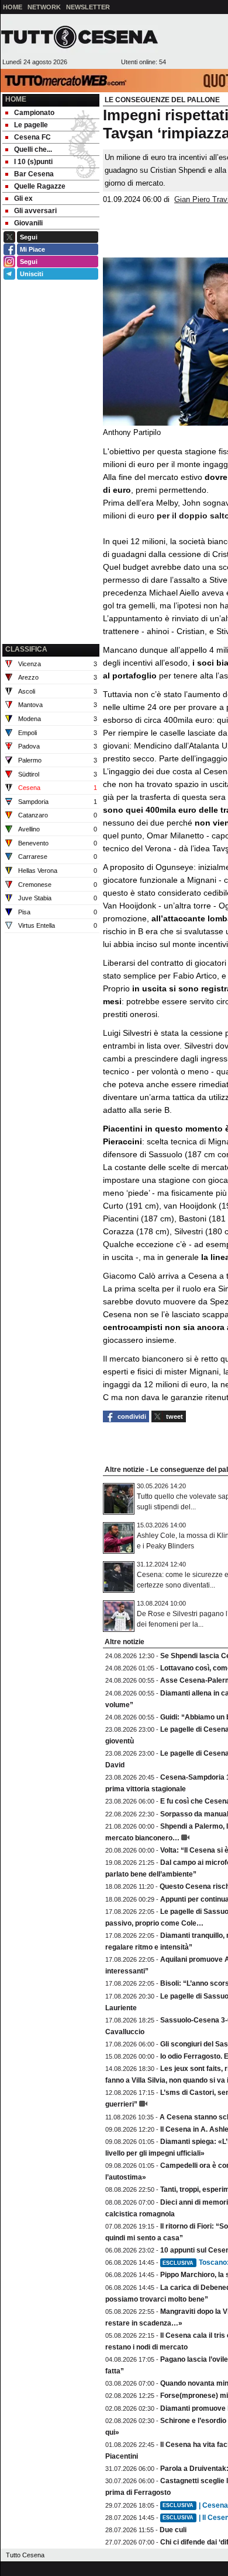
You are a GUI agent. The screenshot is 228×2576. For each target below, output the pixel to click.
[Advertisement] (51, 582)
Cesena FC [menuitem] (32, 137)
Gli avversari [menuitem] (35, 211)
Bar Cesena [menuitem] (34, 174)
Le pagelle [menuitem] (31, 125)
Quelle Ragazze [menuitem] (40, 186)
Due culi (173, 2530)
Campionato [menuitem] (34, 113)
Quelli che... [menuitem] (33, 149)
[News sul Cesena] (80, 37)
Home (16, 99)
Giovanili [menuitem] (28, 223)
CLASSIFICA (26, 649)
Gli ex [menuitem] (23, 199)
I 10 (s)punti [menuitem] (33, 162)
